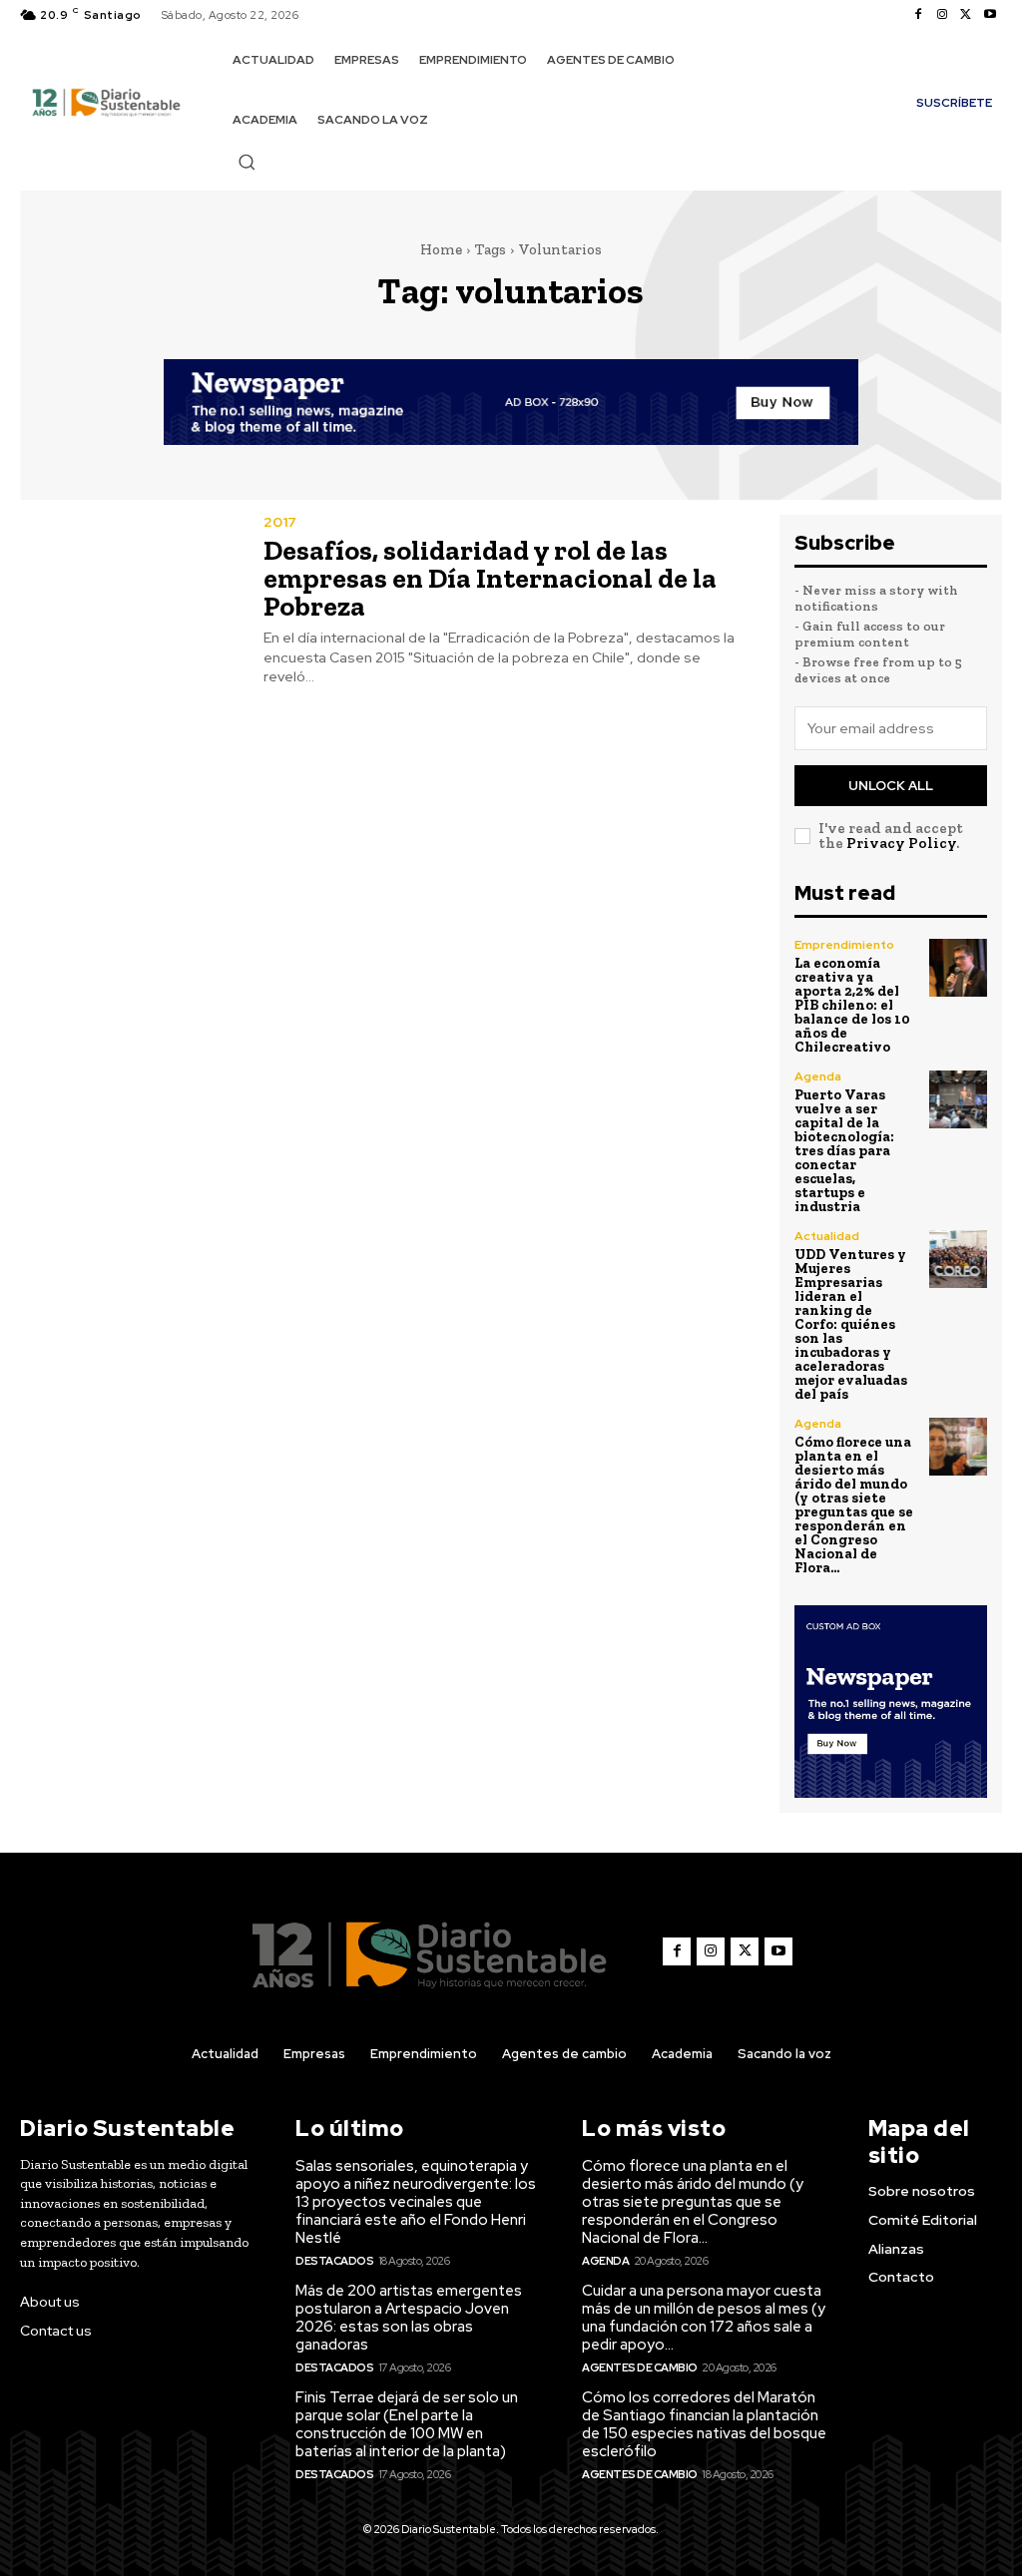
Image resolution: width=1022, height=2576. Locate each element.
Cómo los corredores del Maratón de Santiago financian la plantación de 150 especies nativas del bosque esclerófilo (704, 2424)
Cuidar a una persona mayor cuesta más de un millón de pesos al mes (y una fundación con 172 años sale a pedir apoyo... (704, 2318)
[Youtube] (990, 15)
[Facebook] (918, 15)
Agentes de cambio (640, 2367)
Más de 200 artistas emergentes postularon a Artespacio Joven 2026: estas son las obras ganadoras (409, 2318)
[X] (966, 15)
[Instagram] (942, 15)
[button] (247, 162)
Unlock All (891, 786)
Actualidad (827, 1236)
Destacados (334, 2261)
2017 (280, 522)
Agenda (818, 1076)
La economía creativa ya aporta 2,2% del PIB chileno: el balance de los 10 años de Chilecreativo (852, 1005)
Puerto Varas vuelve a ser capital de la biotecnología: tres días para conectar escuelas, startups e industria (844, 1151)
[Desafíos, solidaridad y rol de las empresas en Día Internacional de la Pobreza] (129, 585)
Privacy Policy (901, 843)
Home (441, 249)
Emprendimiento (844, 945)
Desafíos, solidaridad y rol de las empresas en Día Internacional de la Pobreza (490, 578)
